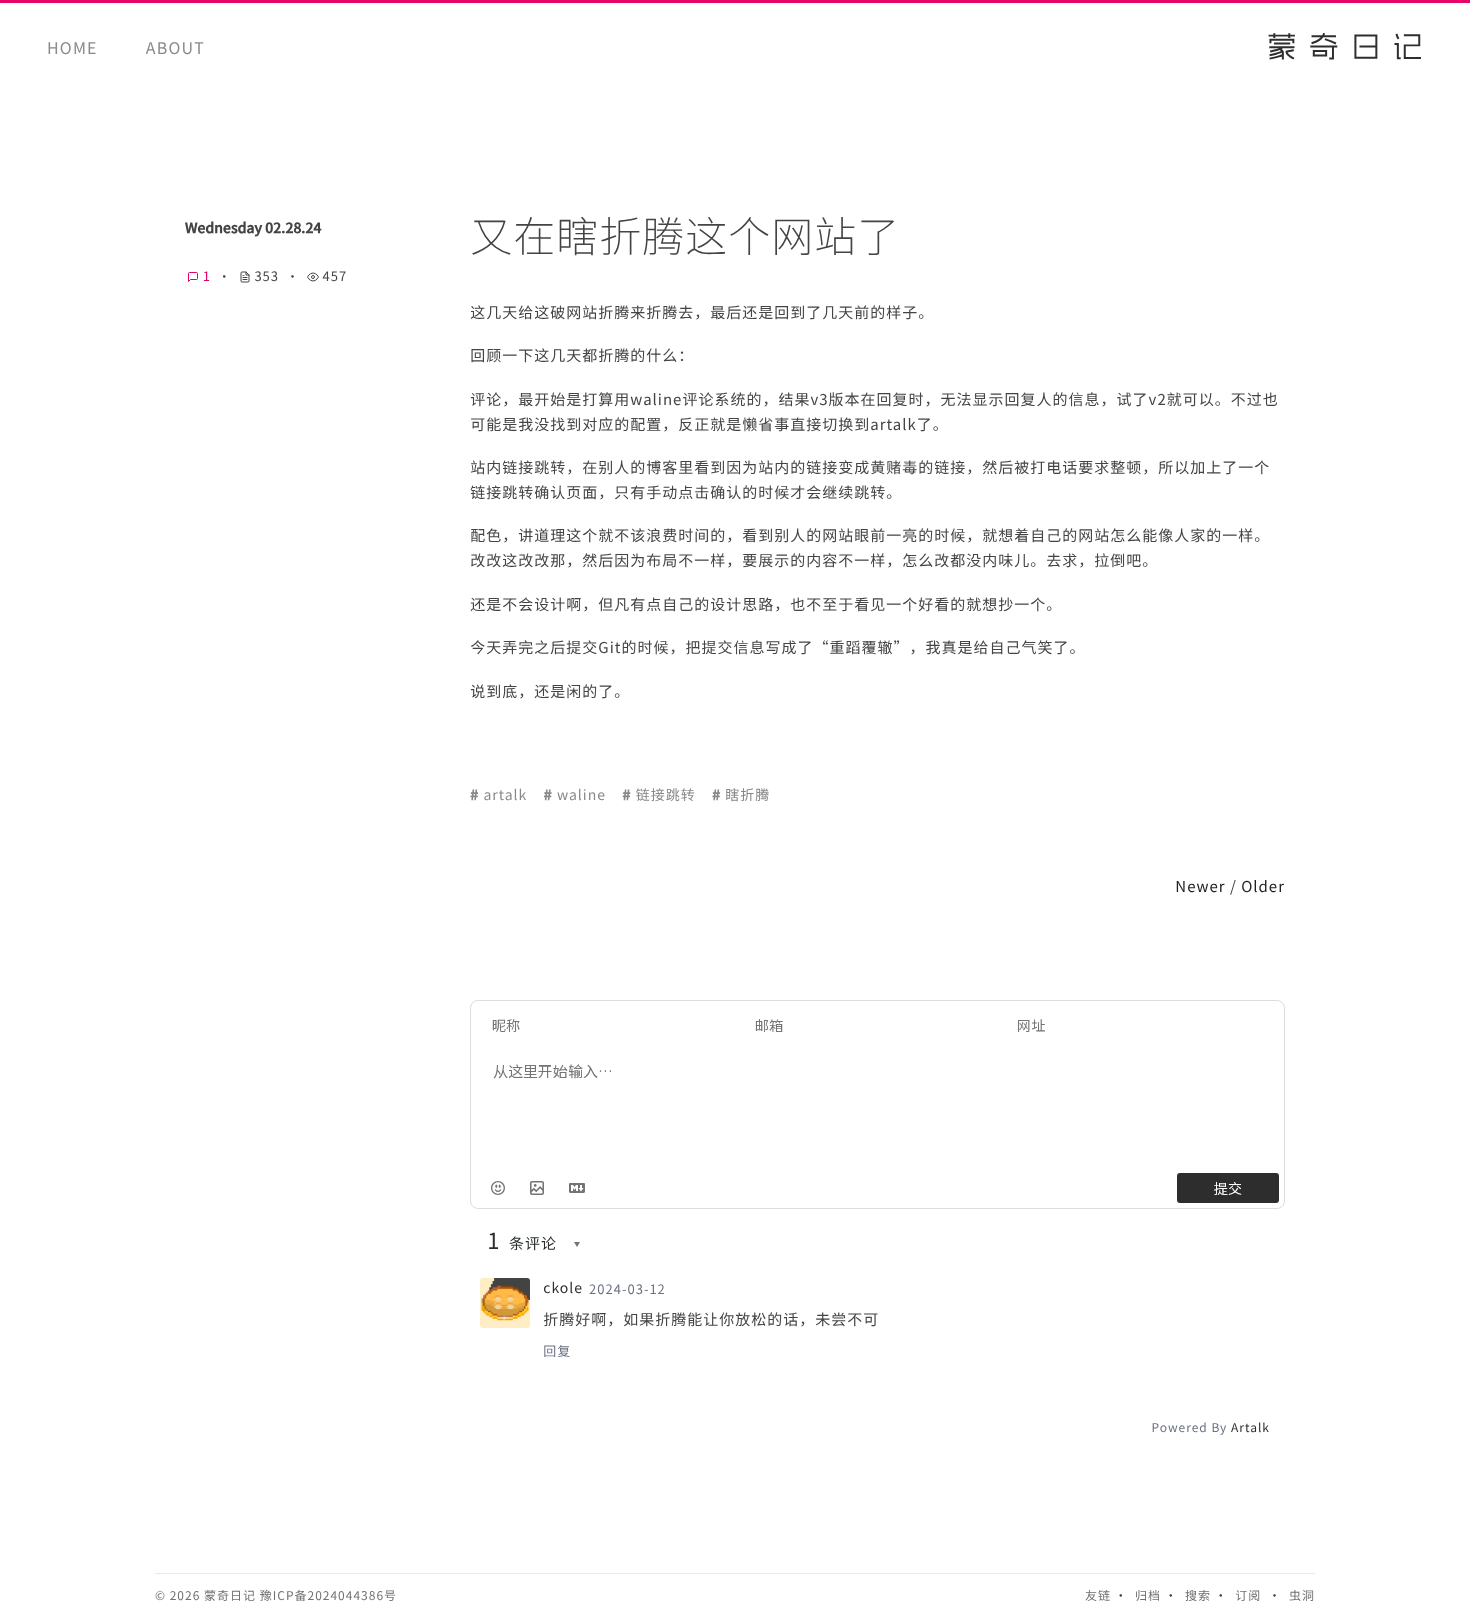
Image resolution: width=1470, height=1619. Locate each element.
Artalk (1250, 1427)
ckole (563, 1288)
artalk (505, 795)
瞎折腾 (747, 795)
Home (72, 47)
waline (581, 795)
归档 (1148, 1595)
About (175, 47)
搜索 (1198, 1595)
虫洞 (1302, 1595)
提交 (1228, 1188)
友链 (1098, 1595)
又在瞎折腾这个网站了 (685, 235)
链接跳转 (666, 795)
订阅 (1248, 1595)
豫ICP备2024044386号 (328, 1595)
